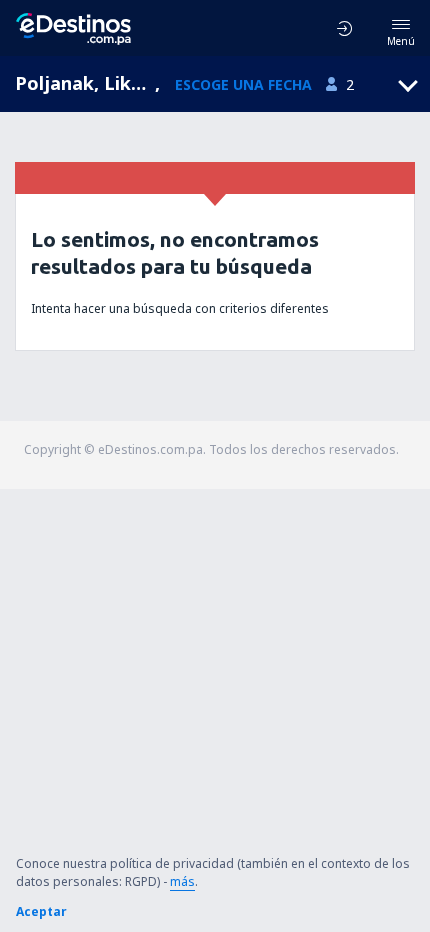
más (182, 881)
